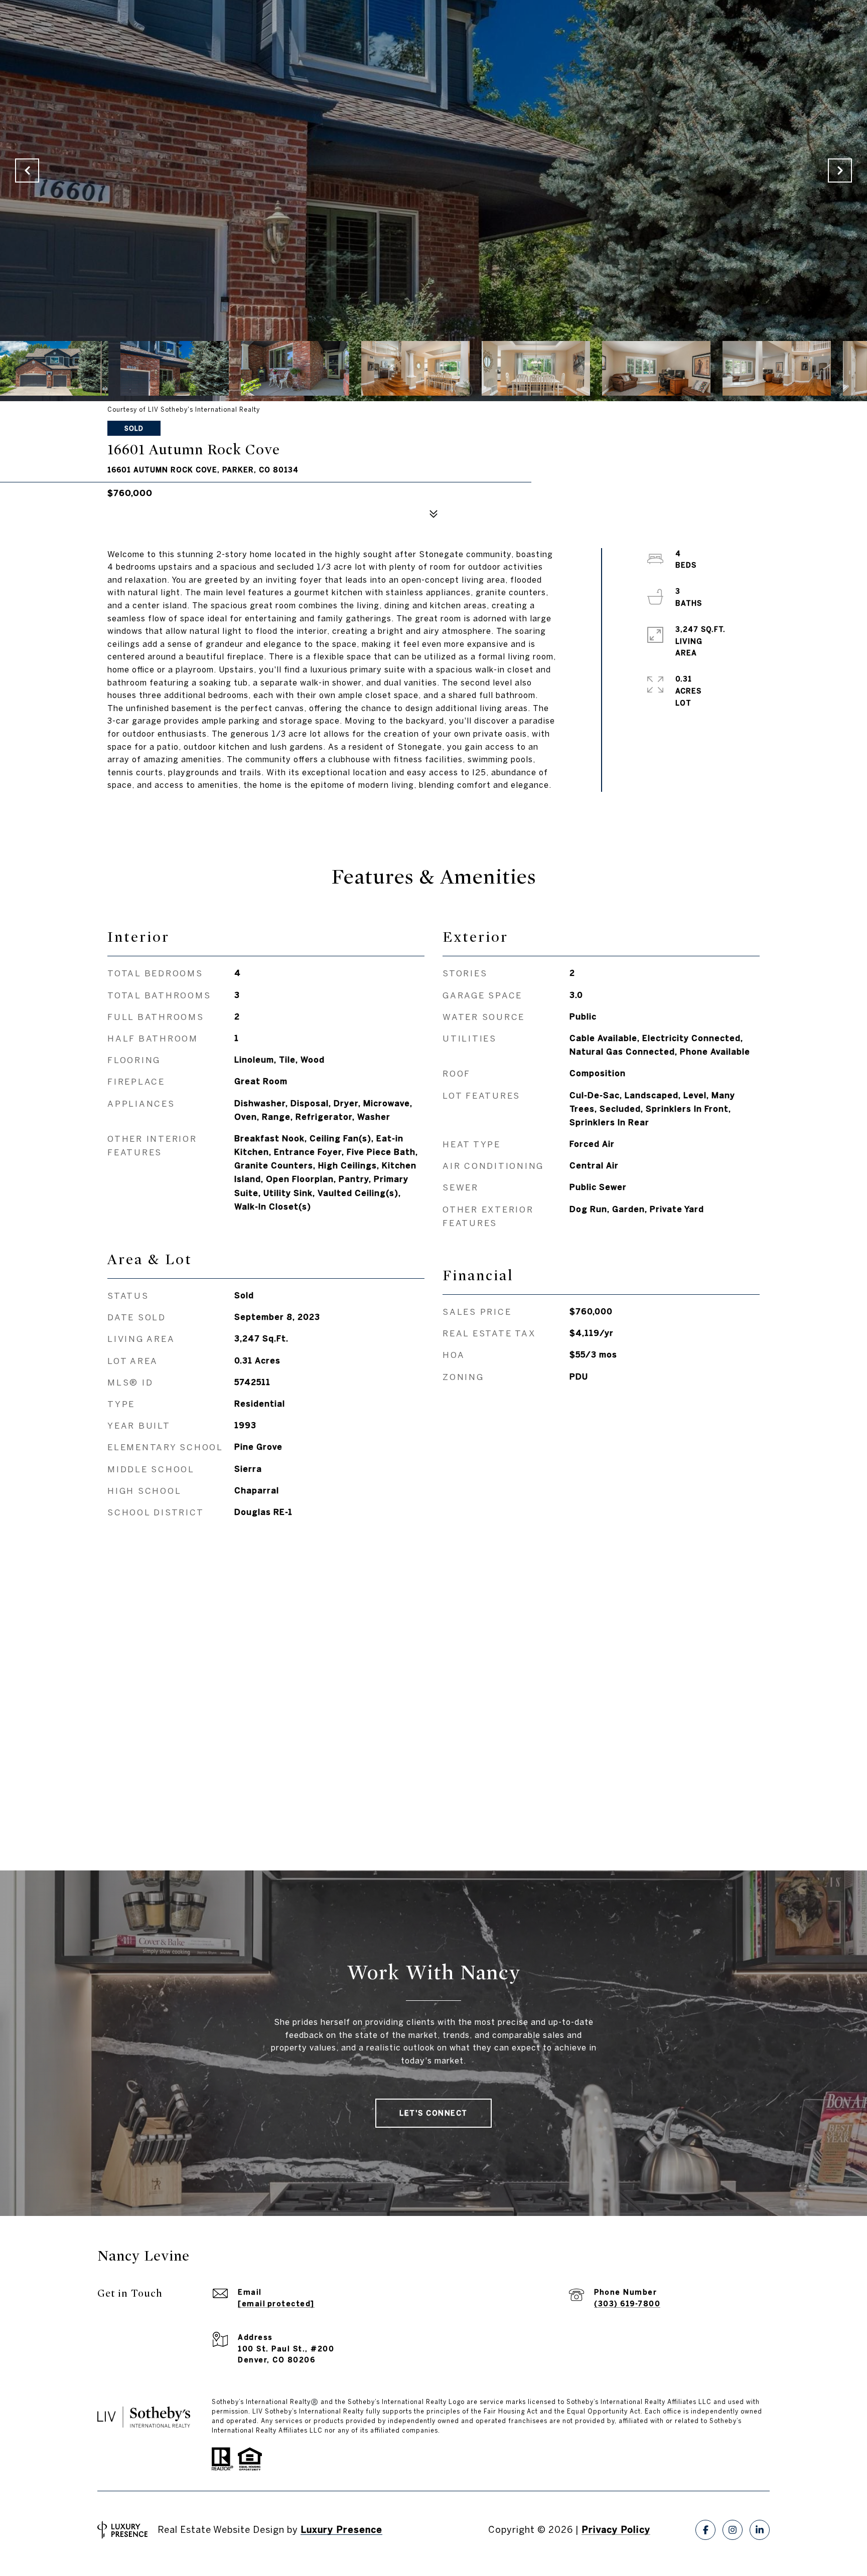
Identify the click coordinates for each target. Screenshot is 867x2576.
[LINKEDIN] (760, 2530)
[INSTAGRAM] (733, 2530)
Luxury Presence (341, 2530)
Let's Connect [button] (434, 2113)
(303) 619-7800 (627, 2304)
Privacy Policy (616, 2530)
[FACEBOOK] (705, 2530)
